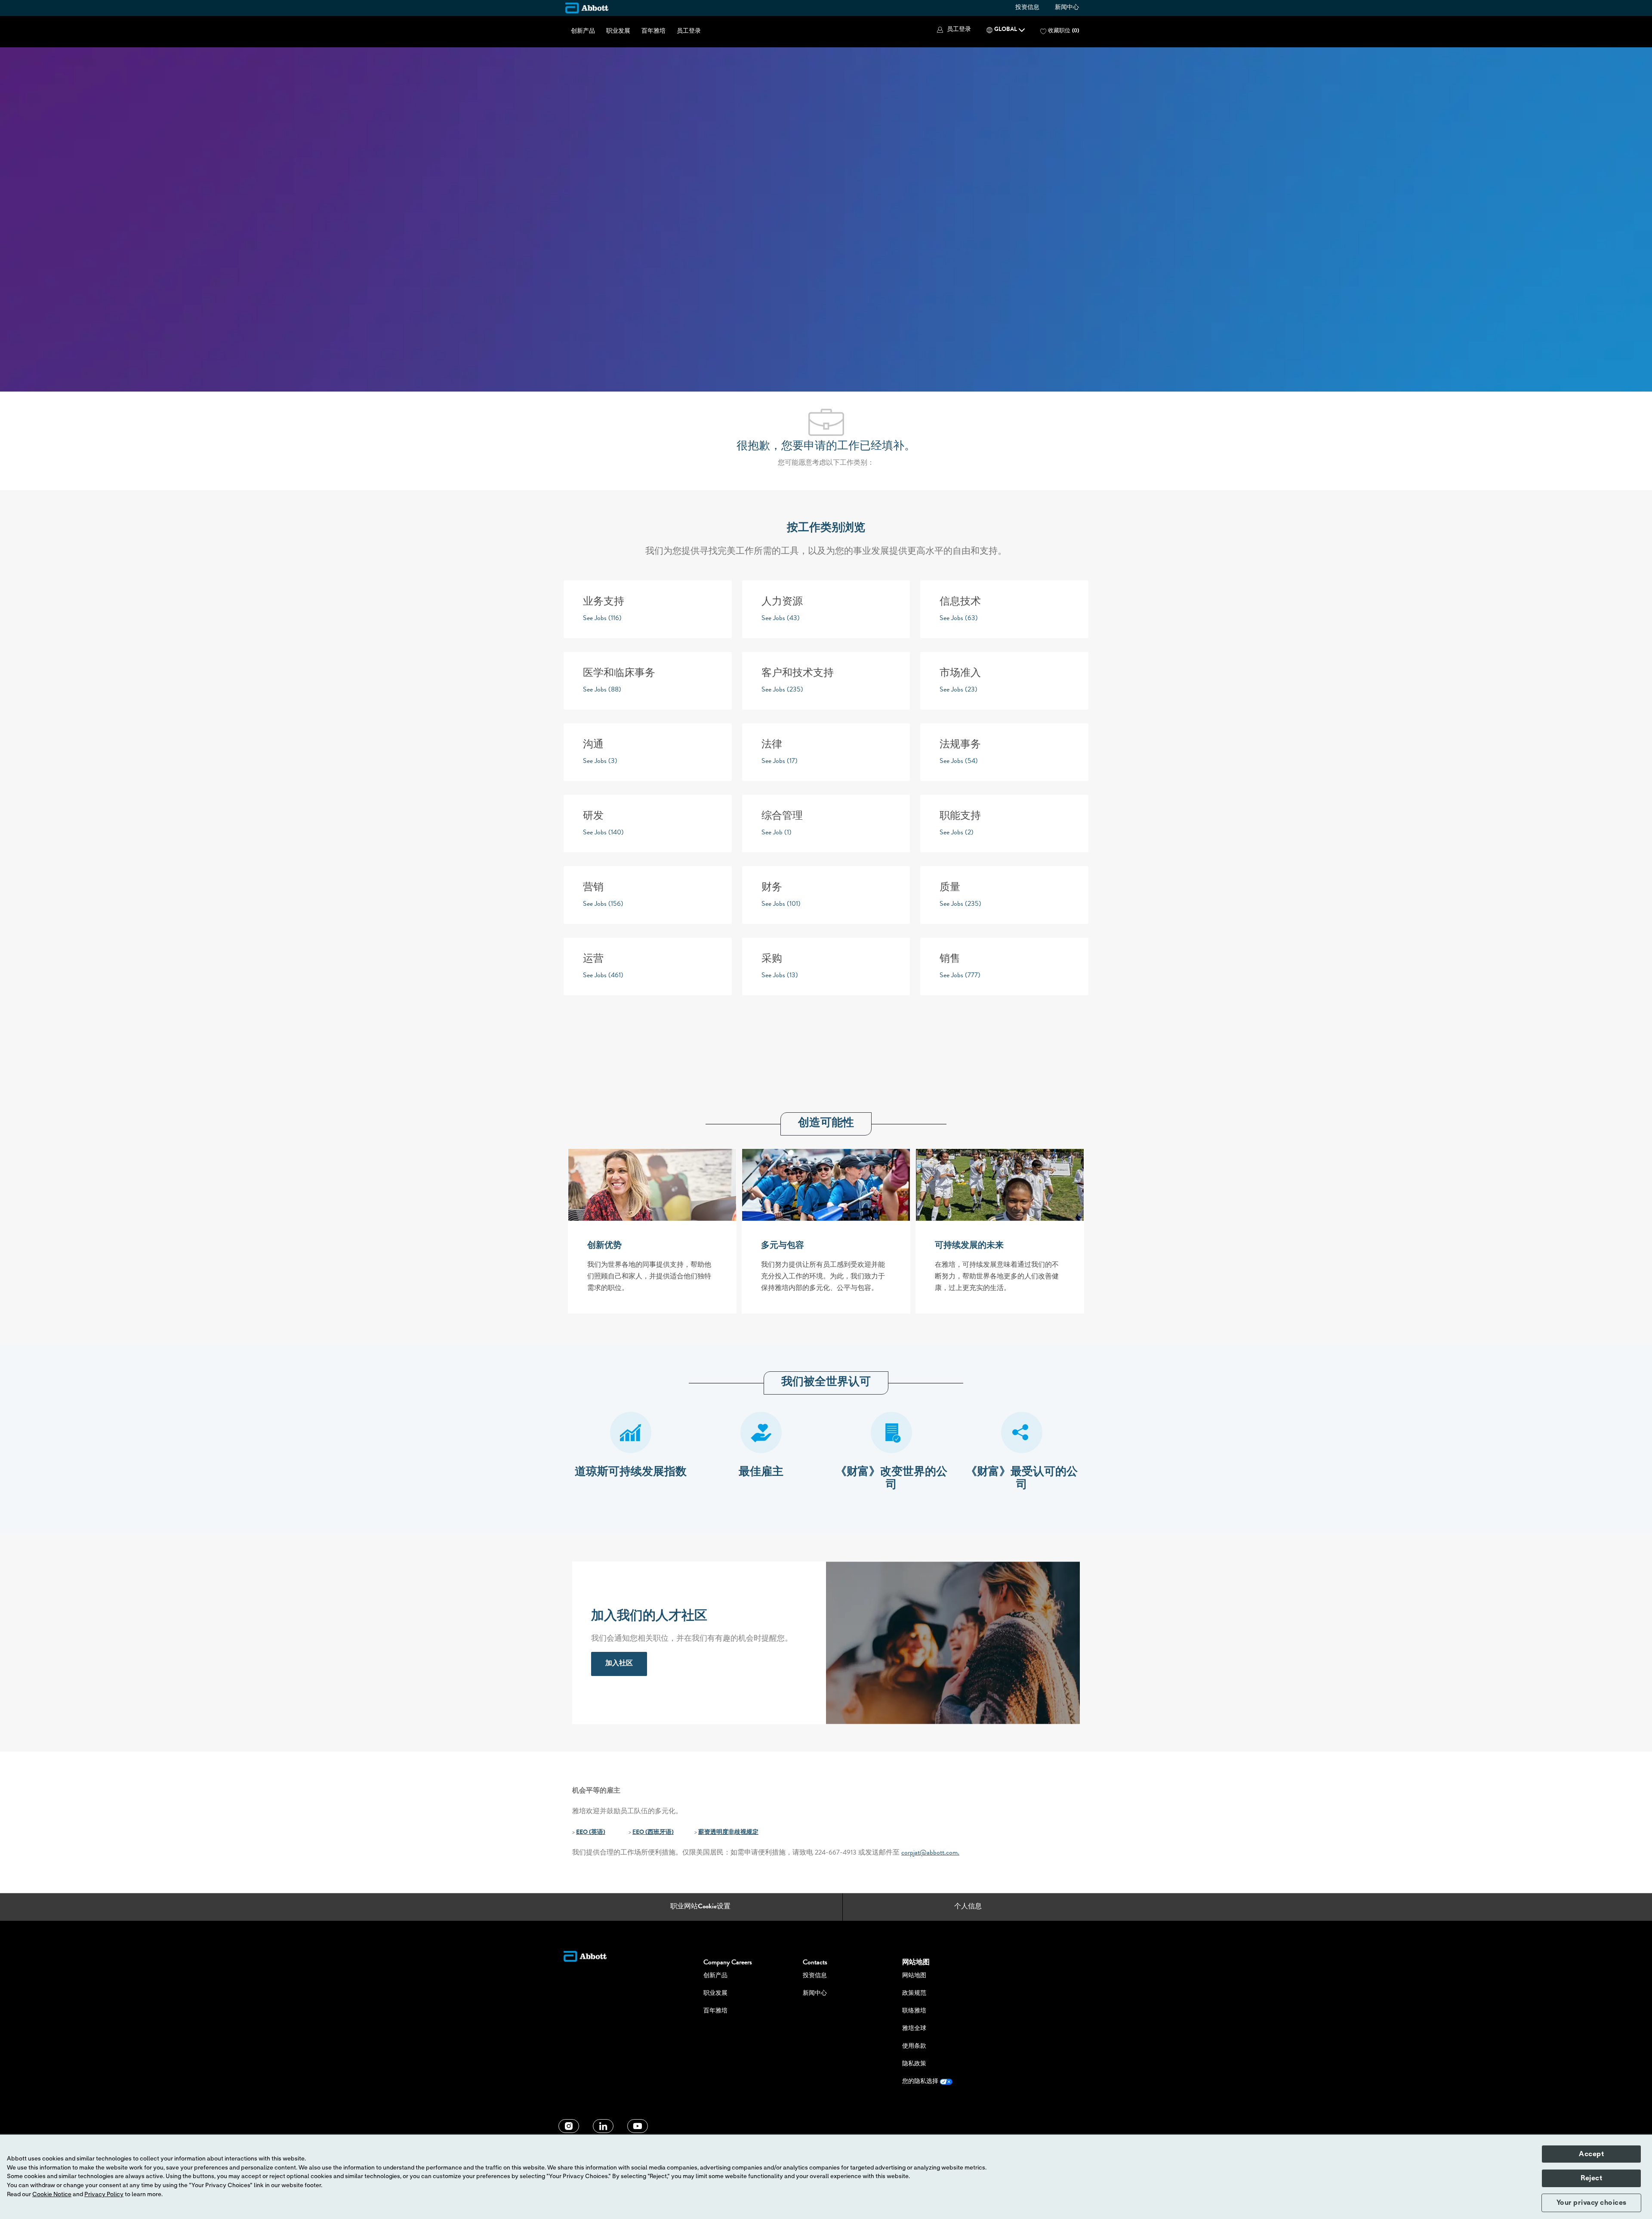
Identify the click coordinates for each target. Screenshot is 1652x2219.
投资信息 (1027, 8)
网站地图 (914, 1976)
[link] (619, 1664)
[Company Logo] (587, 8)
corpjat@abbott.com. (930, 1853)
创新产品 (583, 31)
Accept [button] (1591, 2154)
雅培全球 (914, 2029)
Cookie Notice (52, 2194)
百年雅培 (653, 31)
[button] (953, 30)
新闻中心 (1067, 8)
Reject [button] (1591, 2178)
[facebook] (569, 2126)
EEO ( (584, 1833)
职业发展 (618, 31)
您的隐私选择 (921, 2082)
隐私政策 (914, 2064)
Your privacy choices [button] (1592, 2203)
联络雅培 (914, 2011)
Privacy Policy (104, 2194)
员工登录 (689, 31)
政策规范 (914, 1994)
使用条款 (914, 2046)
